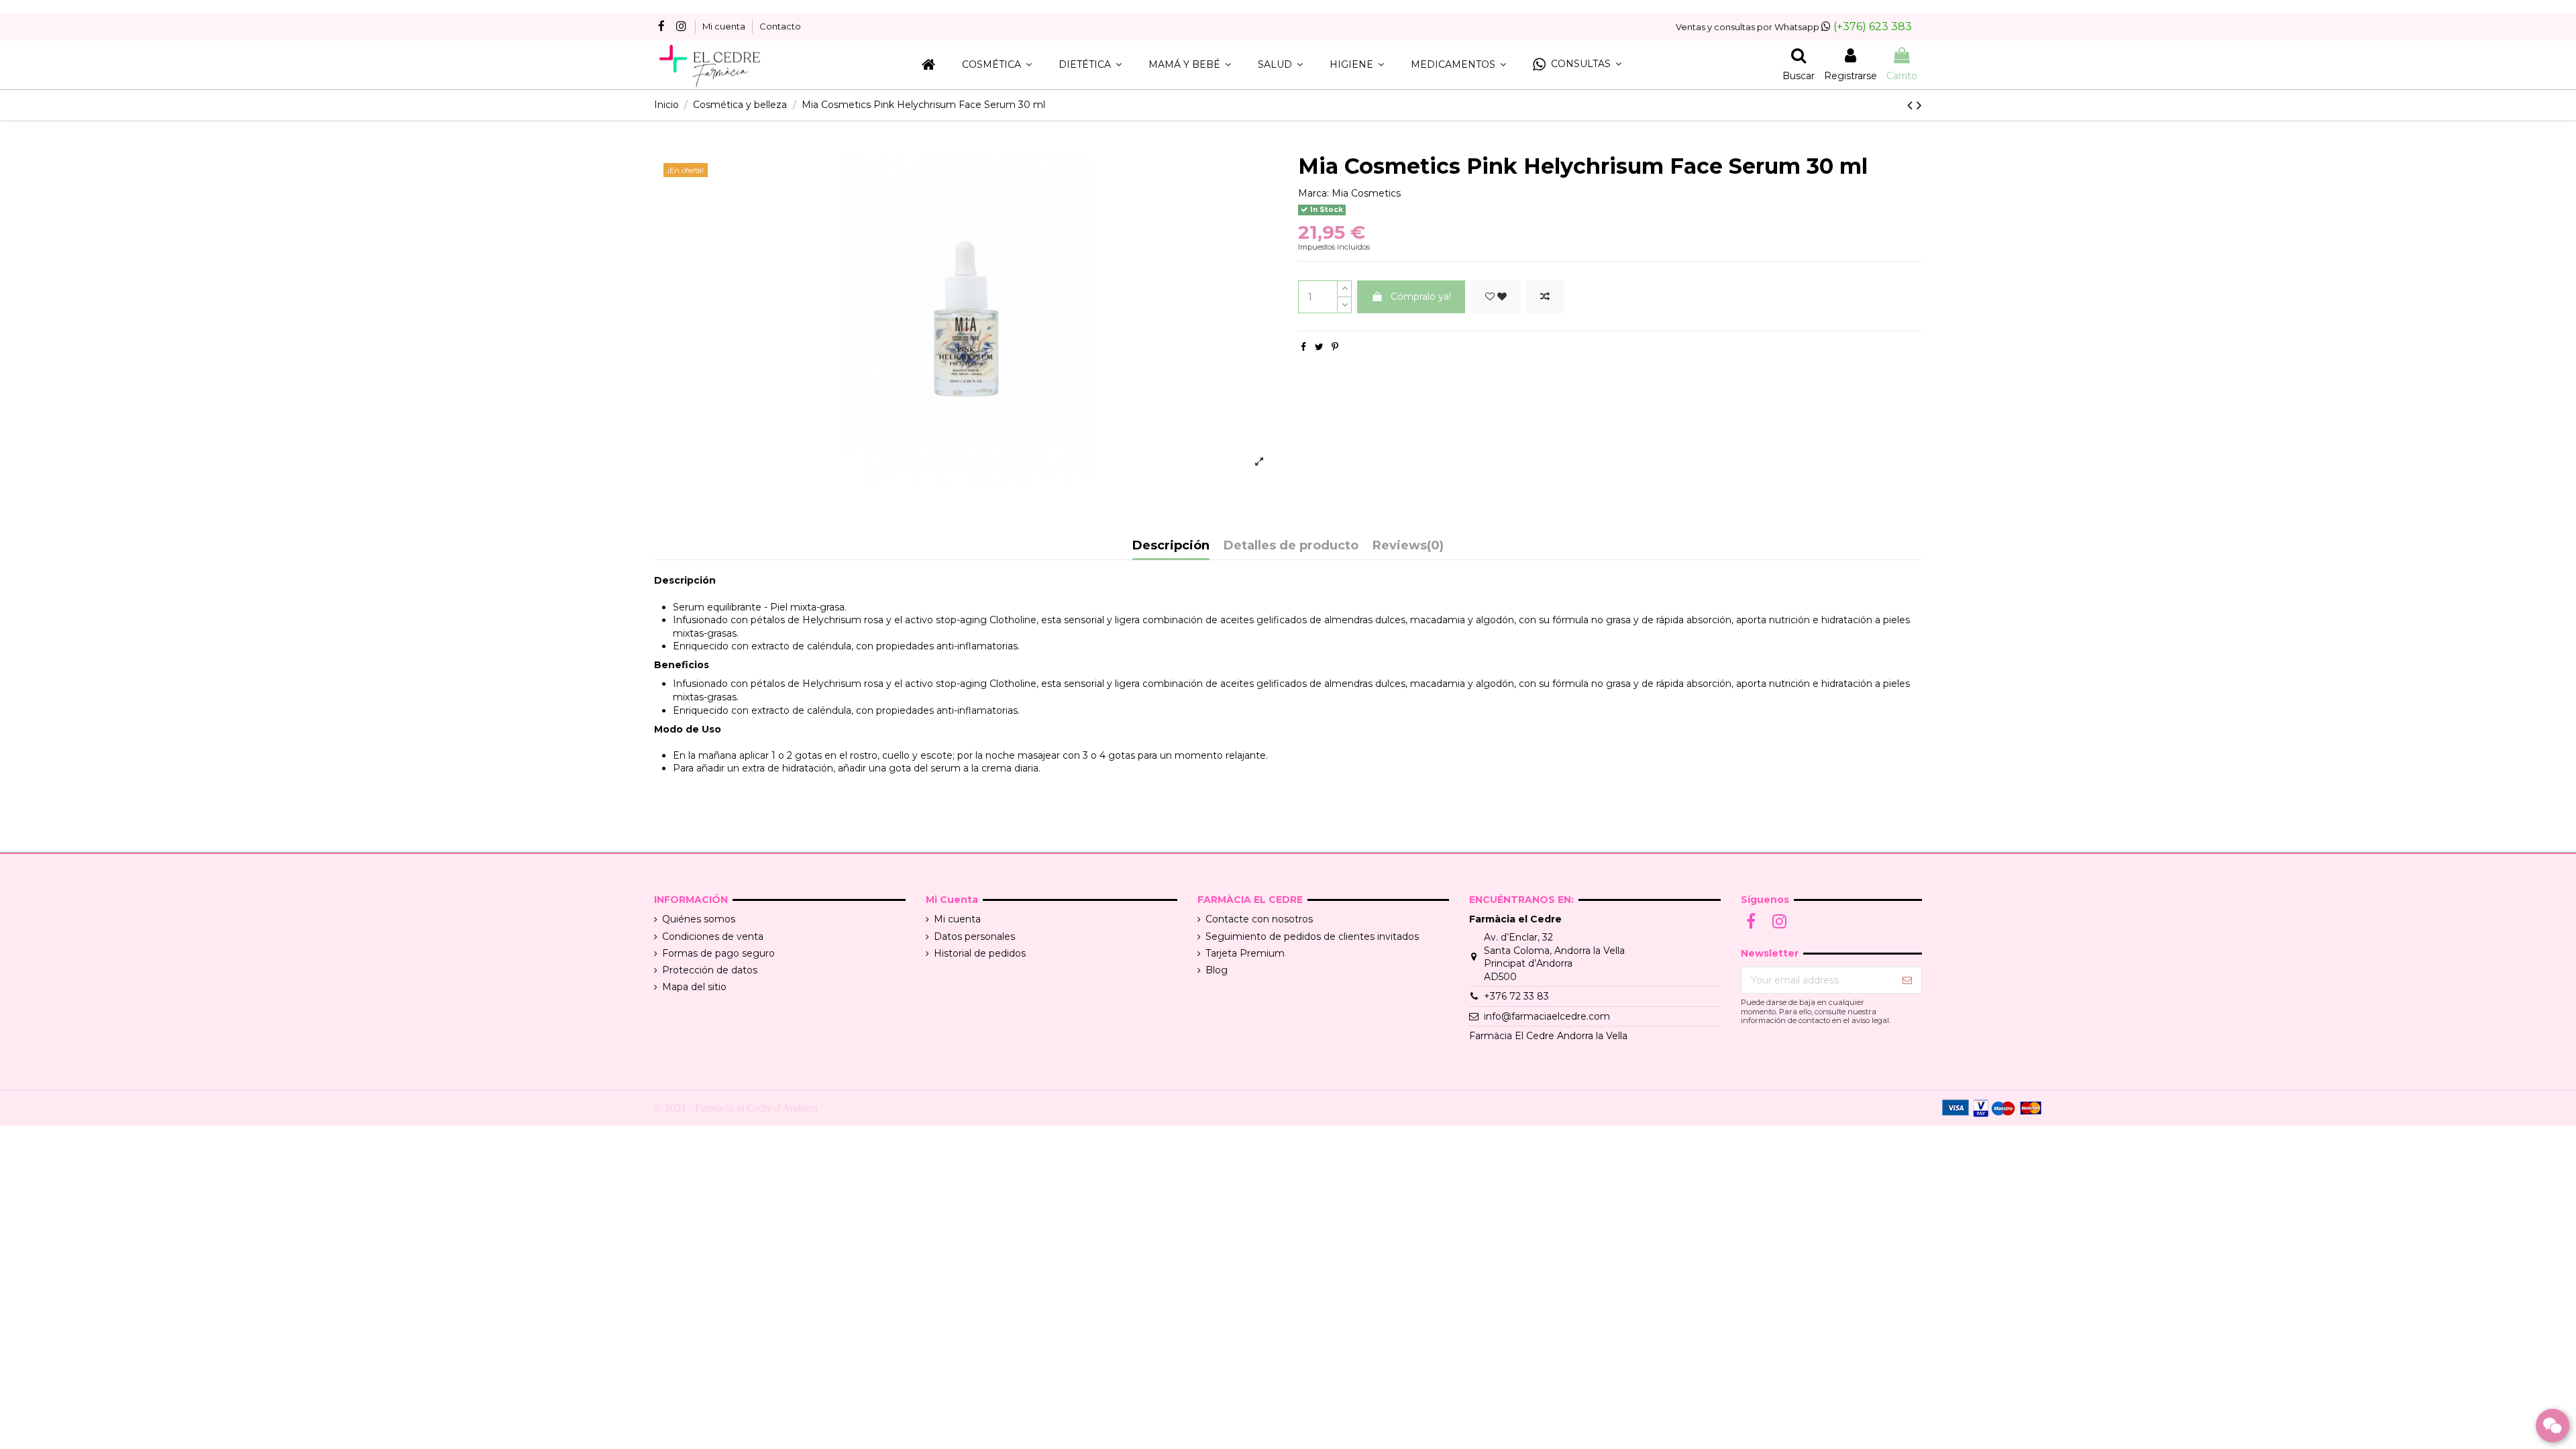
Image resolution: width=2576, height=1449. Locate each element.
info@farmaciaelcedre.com (1547, 1016)
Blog (1217, 970)
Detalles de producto (1291, 546)
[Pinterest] (1335, 347)
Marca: (1313, 193)
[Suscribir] (1907, 980)
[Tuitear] (1319, 347)
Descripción (1171, 546)
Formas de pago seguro (718, 953)
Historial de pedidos (980, 953)
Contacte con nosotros (1259, 919)
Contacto (780, 26)
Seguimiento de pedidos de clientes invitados (1312, 936)
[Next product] (1919, 105)
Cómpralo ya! (1421, 297)
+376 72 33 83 (1516, 996)
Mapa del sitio (694, 987)
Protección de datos (710, 970)
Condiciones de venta (713, 936)
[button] (1577, 65)
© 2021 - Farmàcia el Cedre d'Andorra (736, 1108)
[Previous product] (1912, 105)
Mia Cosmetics (1366, 193)
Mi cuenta (725, 26)
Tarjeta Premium (1245, 953)
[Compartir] (1303, 347)
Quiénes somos (699, 919)
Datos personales (974, 936)
